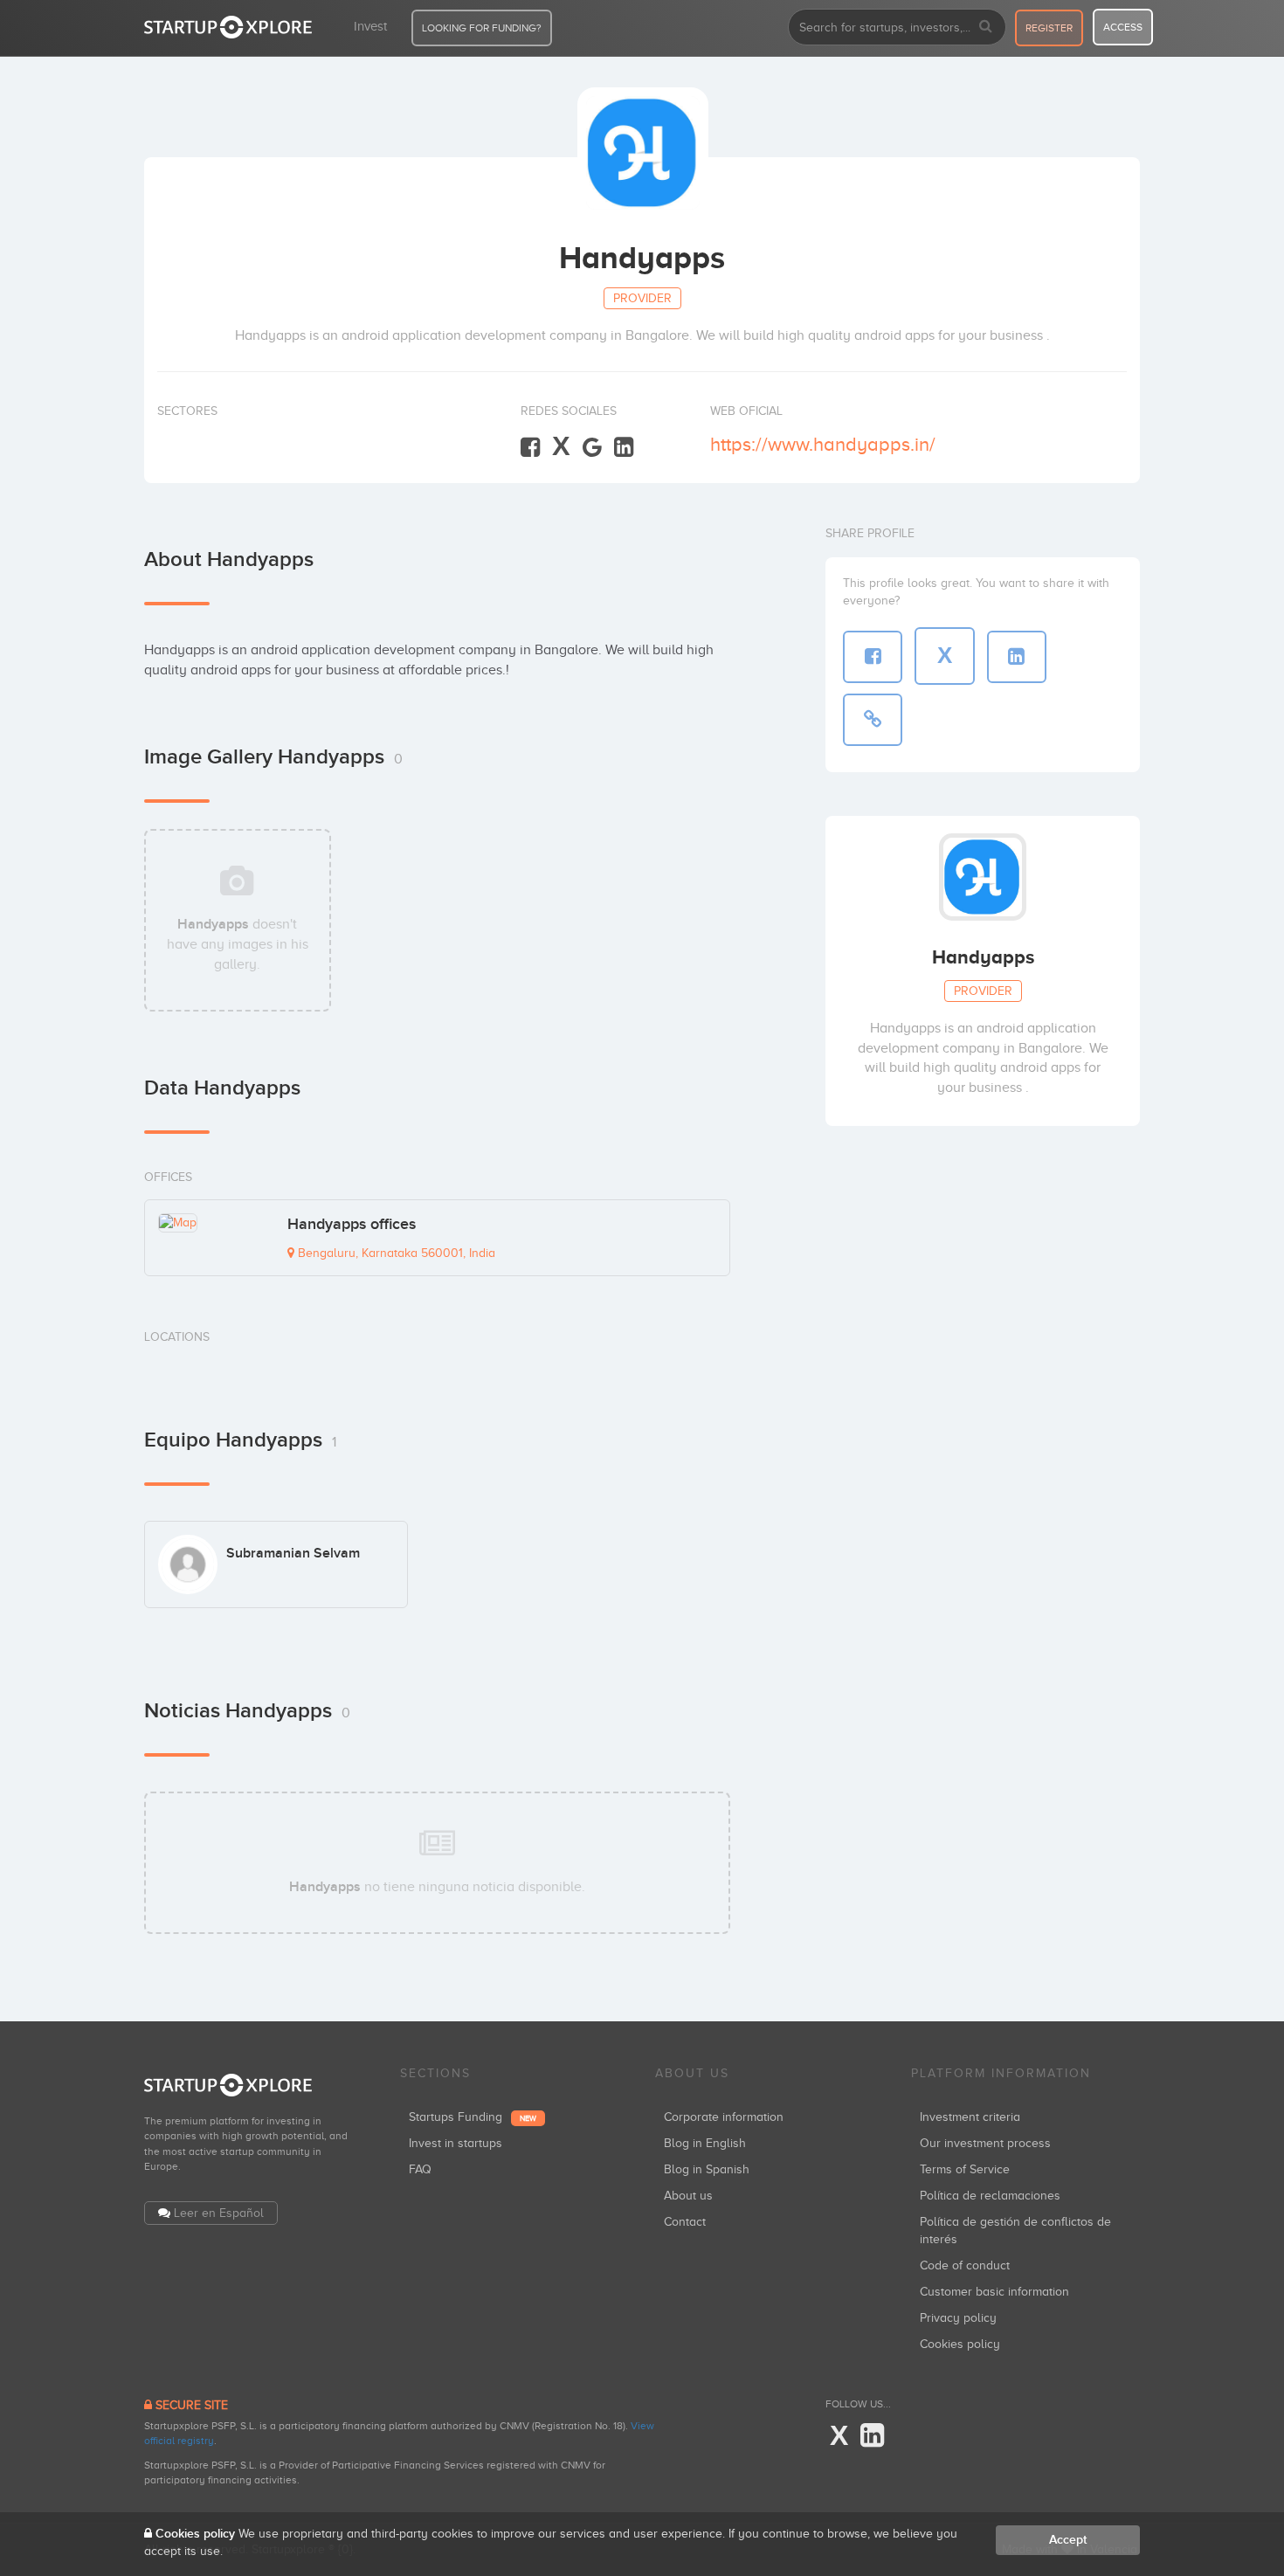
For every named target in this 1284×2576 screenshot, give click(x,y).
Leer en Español (219, 2213)
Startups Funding (473, 2117)
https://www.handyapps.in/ (823, 444)
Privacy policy (958, 2318)
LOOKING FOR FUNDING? (482, 28)
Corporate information (724, 2117)
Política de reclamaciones (990, 2196)
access (1123, 27)
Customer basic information (994, 2292)
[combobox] (897, 27)
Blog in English (705, 2143)
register (1049, 28)
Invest (370, 26)
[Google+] (592, 448)
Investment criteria (970, 2117)
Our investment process (985, 2143)
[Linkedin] (624, 448)
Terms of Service (965, 2169)
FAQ (420, 2169)
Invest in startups (456, 2143)
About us (688, 2196)
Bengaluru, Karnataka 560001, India (395, 1253)
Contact (685, 2222)
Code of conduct (965, 2265)
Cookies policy (960, 2344)
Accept (1068, 2540)
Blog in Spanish (707, 2169)
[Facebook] (530, 448)
